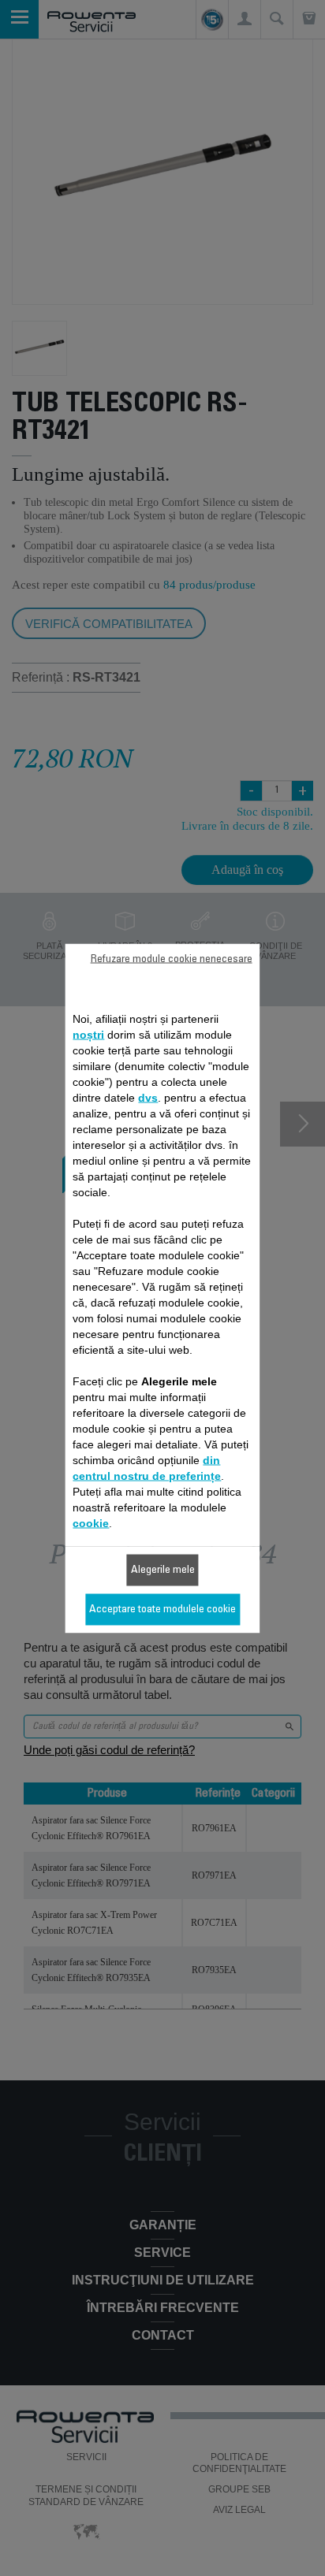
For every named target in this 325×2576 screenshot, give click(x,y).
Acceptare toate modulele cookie (162, 1609)
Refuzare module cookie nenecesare (172, 959)
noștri (88, 1034)
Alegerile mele (163, 1570)
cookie (91, 1522)
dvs (148, 1097)
